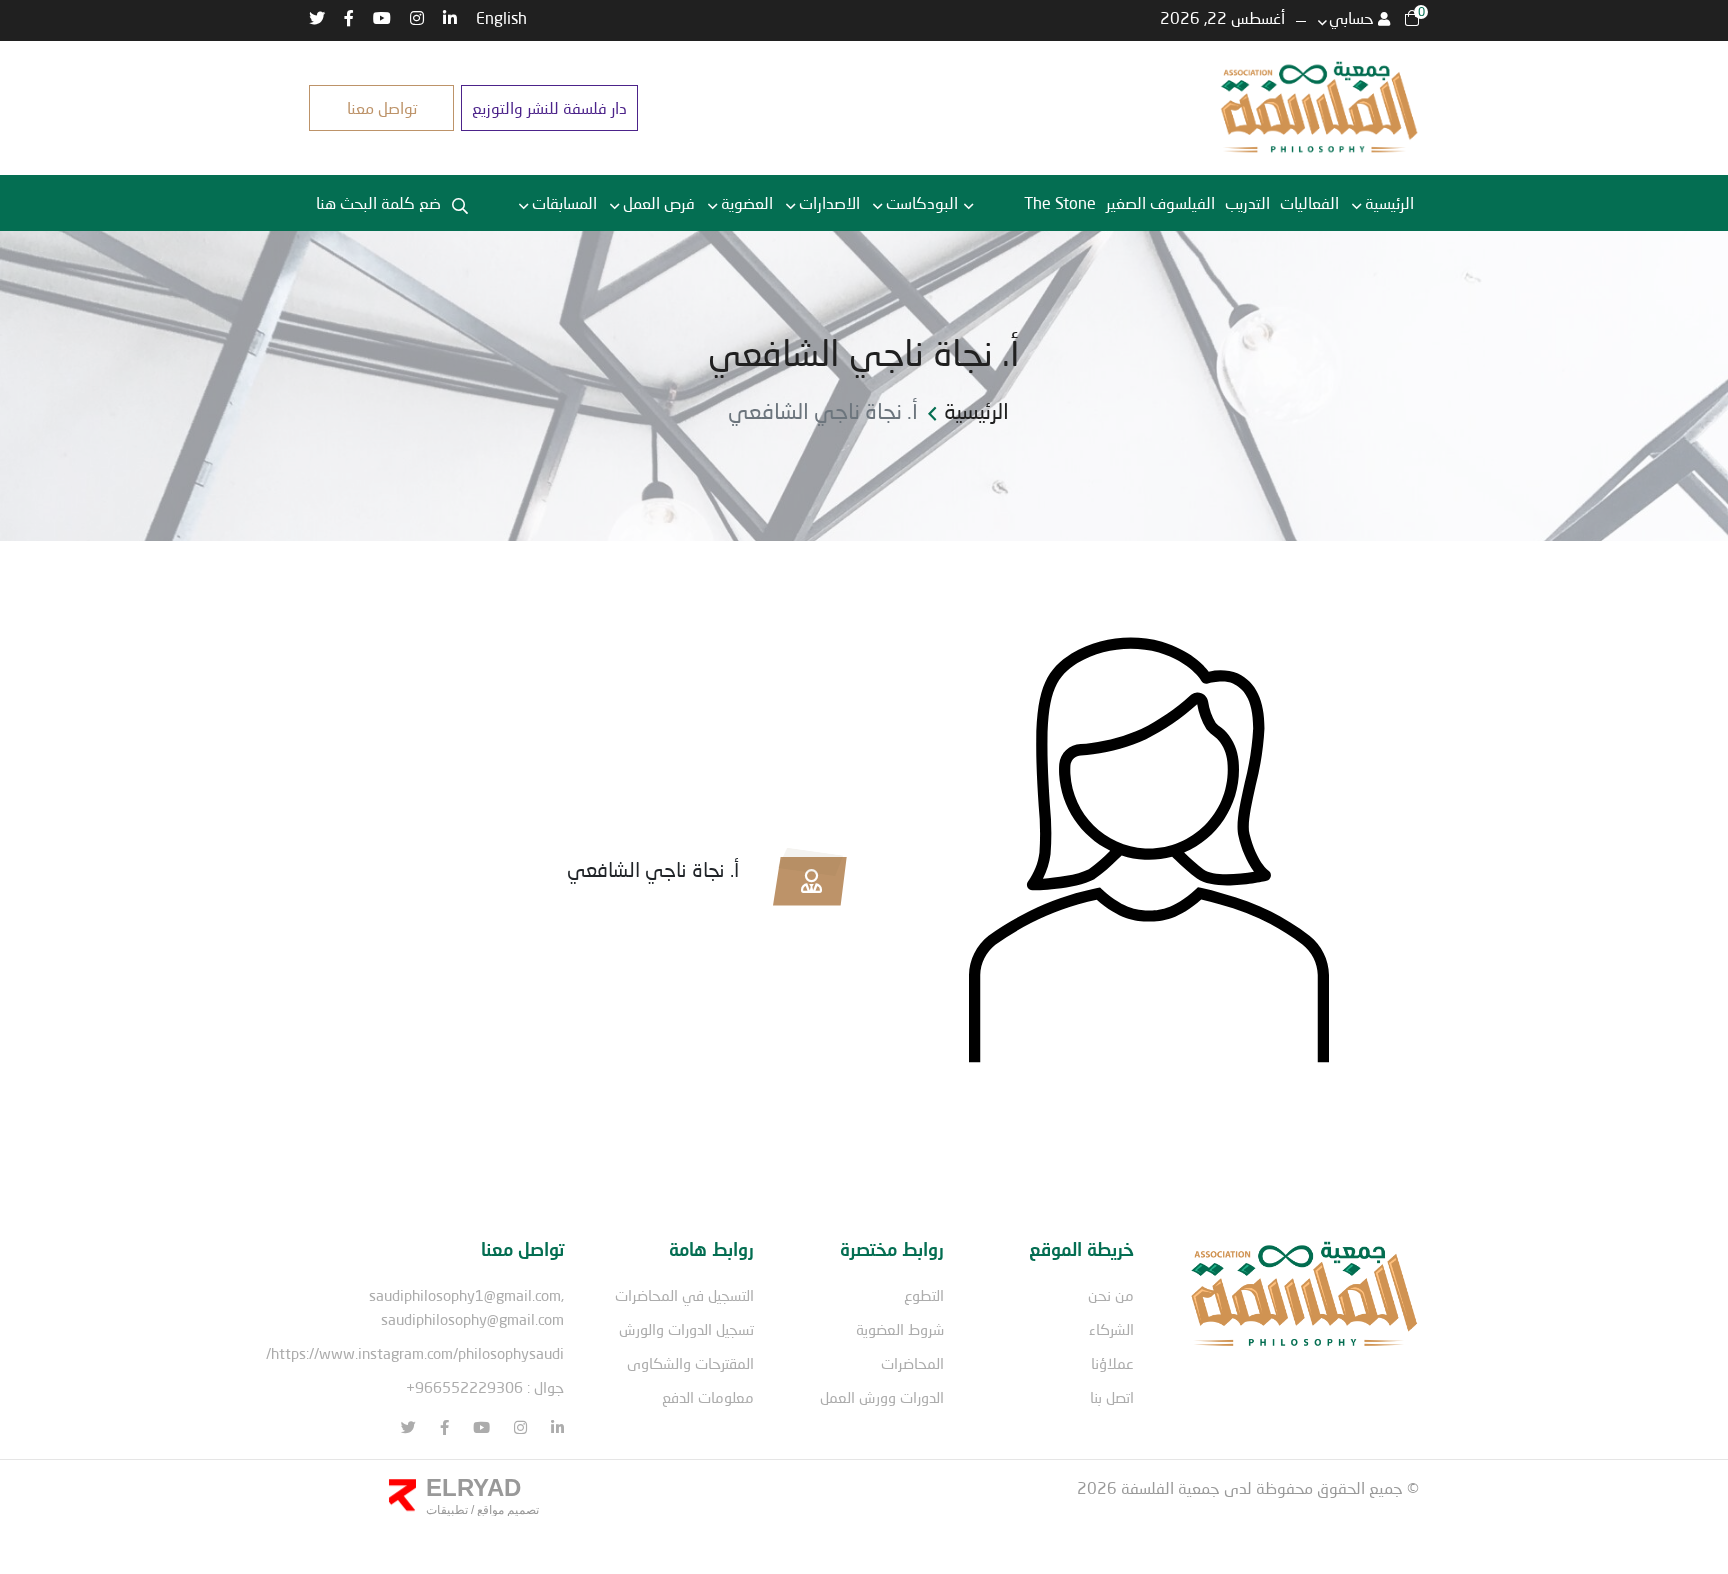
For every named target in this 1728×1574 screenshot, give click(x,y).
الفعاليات (1309, 202)
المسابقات (564, 202)
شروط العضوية (900, 1329)
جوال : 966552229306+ (485, 1387)
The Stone (1060, 202)
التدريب (1247, 202)
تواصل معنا (382, 107)
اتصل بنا (1112, 1397)
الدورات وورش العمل (882, 1397)
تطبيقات (447, 1510)
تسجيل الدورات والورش (686, 1329)
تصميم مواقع (506, 1510)
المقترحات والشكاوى (690, 1363)
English (501, 17)
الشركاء (1111, 1329)
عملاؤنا (1112, 1363)
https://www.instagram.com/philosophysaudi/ (415, 1353)
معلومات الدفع (708, 1397)
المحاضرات (912, 1363)
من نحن (1111, 1295)
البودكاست (922, 202)
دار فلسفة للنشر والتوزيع (549, 107)
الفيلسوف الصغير (1160, 202)
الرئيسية (1389, 202)
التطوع (924, 1295)
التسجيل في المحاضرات (684, 1295)
